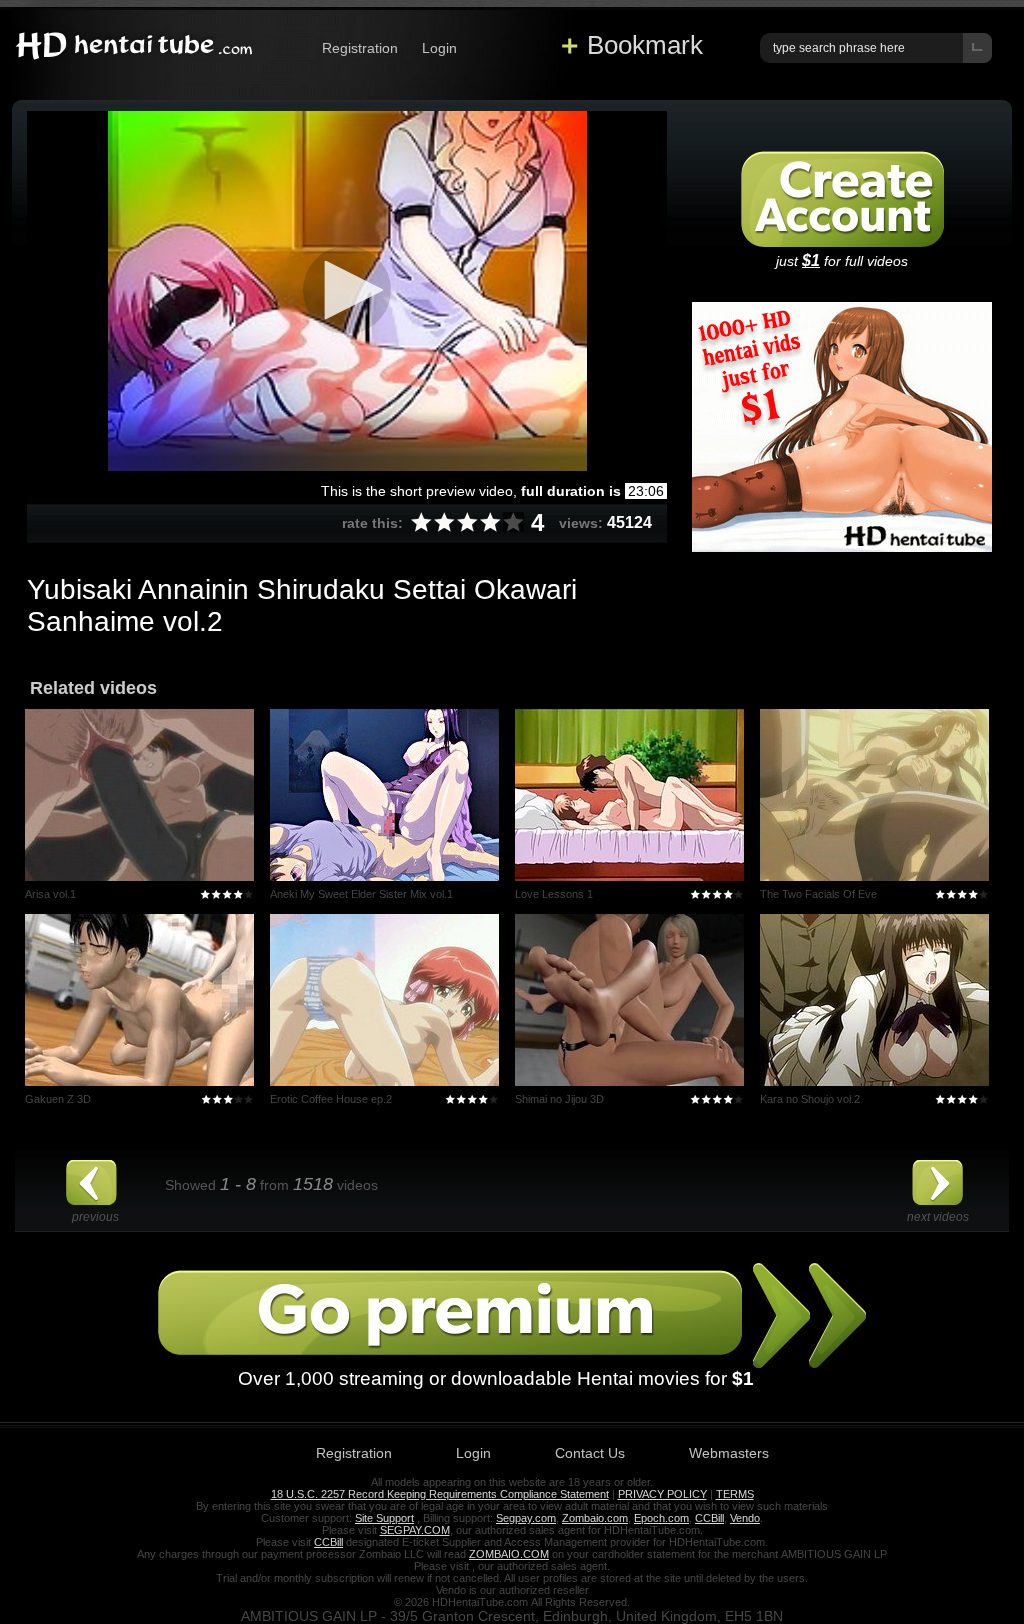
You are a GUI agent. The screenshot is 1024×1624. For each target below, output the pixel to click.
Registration (360, 48)
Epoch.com (661, 1518)
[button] (347, 290)
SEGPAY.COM (415, 1530)
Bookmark (645, 45)
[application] (347, 291)
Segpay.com (526, 1518)
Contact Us (590, 1453)
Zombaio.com (595, 1518)
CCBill (709, 1518)
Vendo (745, 1518)
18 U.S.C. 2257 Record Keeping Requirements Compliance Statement (440, 1494)
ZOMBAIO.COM (509, 1554)
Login (439, 48)
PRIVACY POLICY (662, 1494)
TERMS (735, 1494)
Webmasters (729, 1453)
